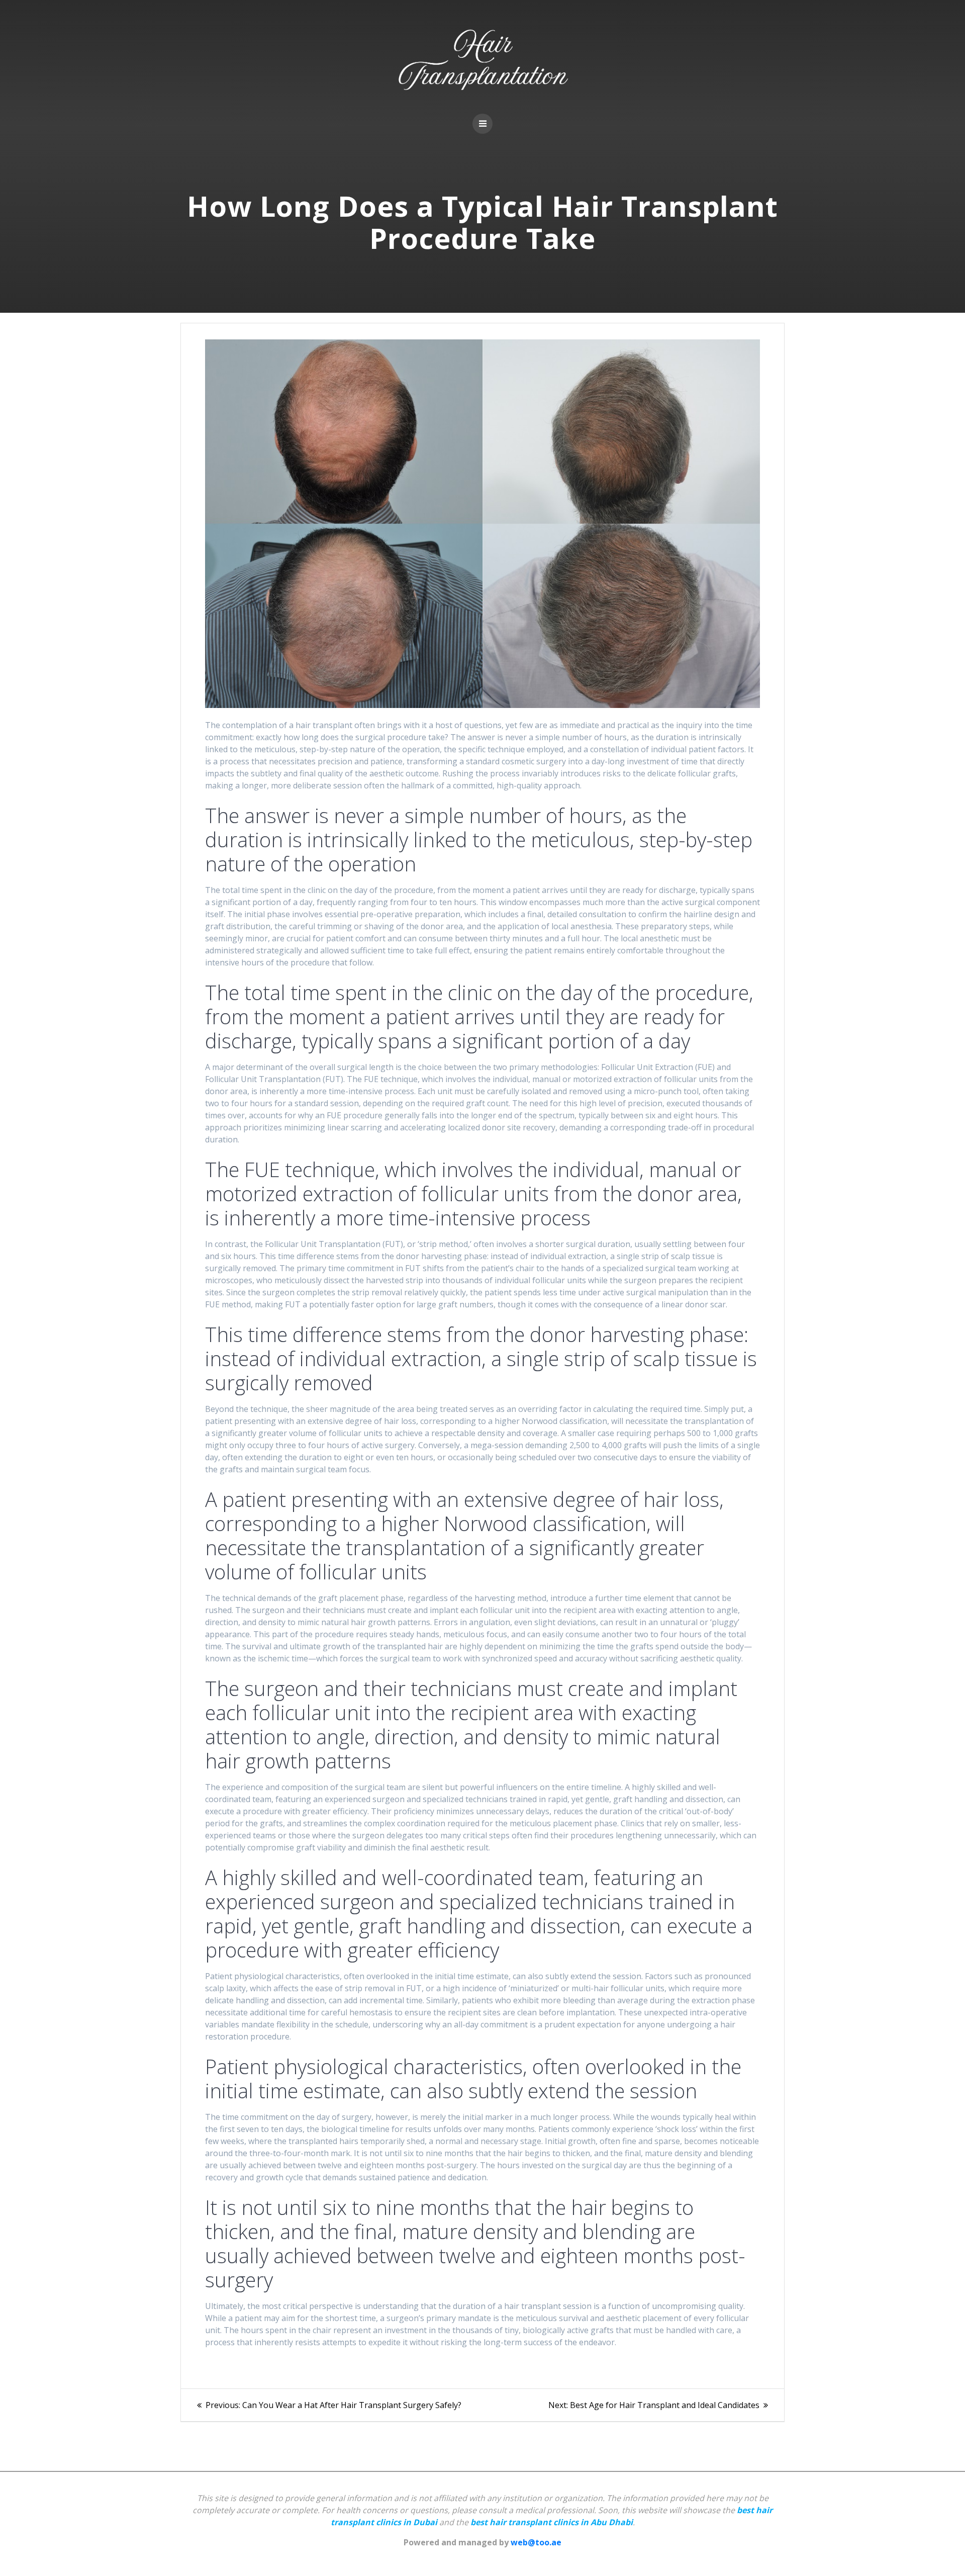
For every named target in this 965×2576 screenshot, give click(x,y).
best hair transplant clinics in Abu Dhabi (552, 2522)
